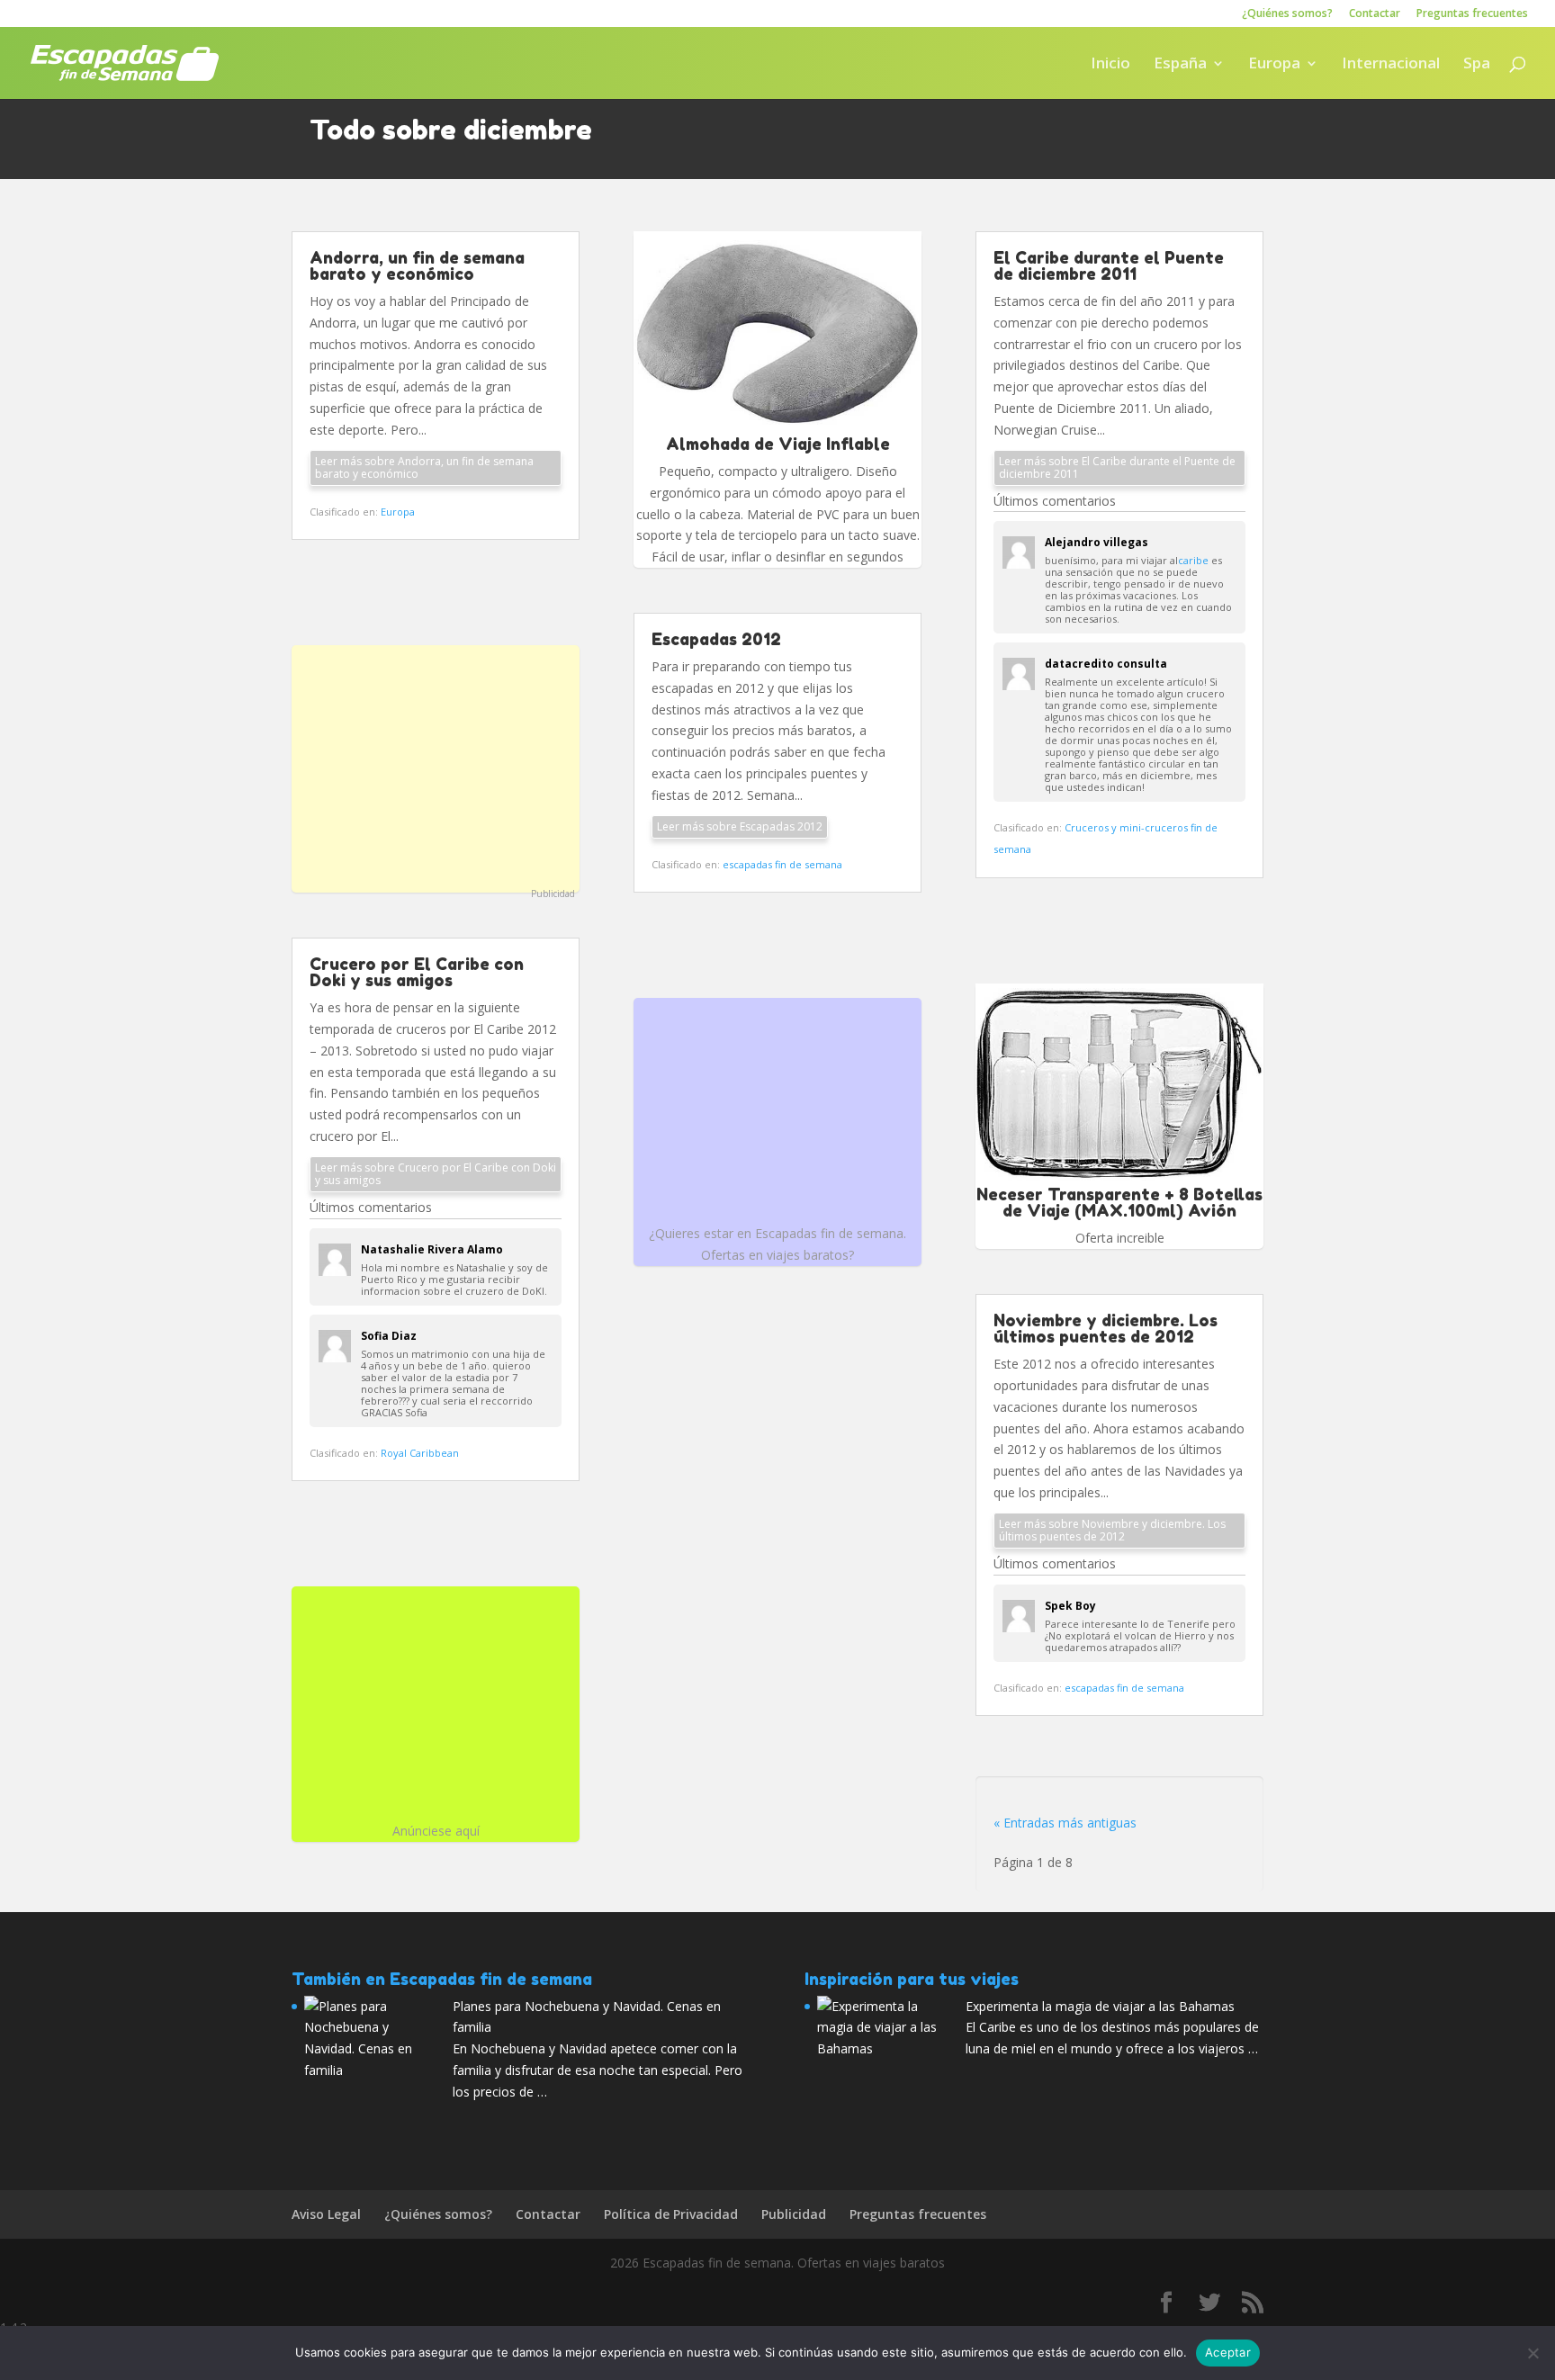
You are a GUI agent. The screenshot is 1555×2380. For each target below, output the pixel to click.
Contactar (1375, 14)
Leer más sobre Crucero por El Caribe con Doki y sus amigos (436, 1174)
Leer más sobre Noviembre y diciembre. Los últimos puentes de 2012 (1112, 1530)
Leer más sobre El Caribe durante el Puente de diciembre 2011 (1117, 467)
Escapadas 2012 (716, 639)
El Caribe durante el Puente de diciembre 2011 (1109, 265)
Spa (1477, 65)
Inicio (1110, 65)
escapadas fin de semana (782, 864)
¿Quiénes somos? (1287, 14)
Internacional (1391, 65)
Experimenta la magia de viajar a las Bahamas (1100, 2006)
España (1180, 65)
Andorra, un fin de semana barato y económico (417, 265)
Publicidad (553, 894)
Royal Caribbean (420, 1453)
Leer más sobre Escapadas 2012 (740, 826)
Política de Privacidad (671, 2214)
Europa (1274, 65)
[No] (1533, 2353)
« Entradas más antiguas (1065, 1823)
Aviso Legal (326, 2214)
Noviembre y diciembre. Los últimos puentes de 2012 (1106, 1328)
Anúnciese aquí (436, 1831)
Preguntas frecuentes (1472, 14)
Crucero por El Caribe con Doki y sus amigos (417, 972)
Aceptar (1228, 2352)
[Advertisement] (436, 767)
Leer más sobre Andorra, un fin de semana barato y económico (424, 467)
